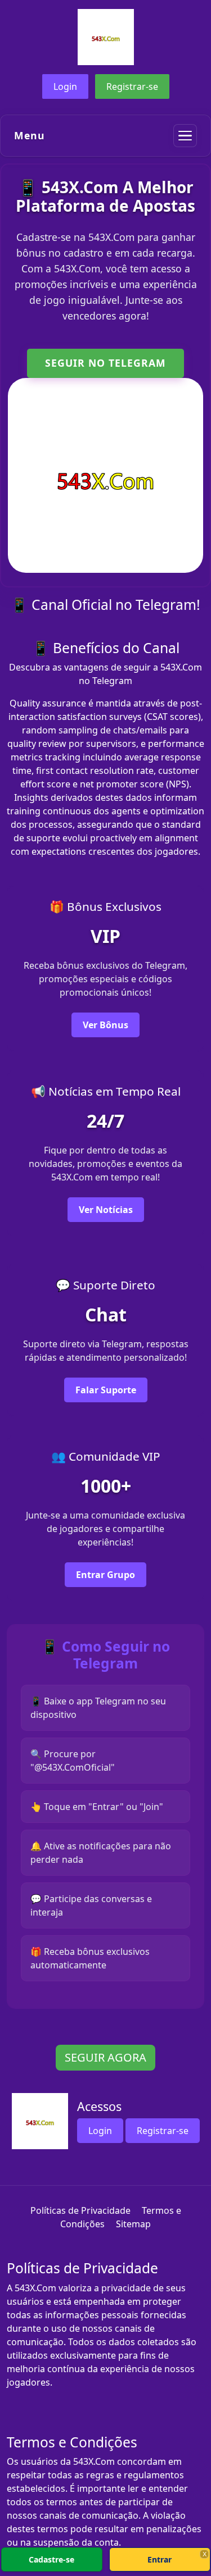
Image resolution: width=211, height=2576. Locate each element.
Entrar (160, 2559)
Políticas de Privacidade (80, 2210)
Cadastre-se (51, 2559)
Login (65, 86)
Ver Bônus (105, 1025)
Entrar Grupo (105, 1575)
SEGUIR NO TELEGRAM (105, 363)
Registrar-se (132, 86)
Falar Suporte (106, 1390)
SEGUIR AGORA (105, 2057)
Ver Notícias (106, 1210)
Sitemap (133, 2224)
